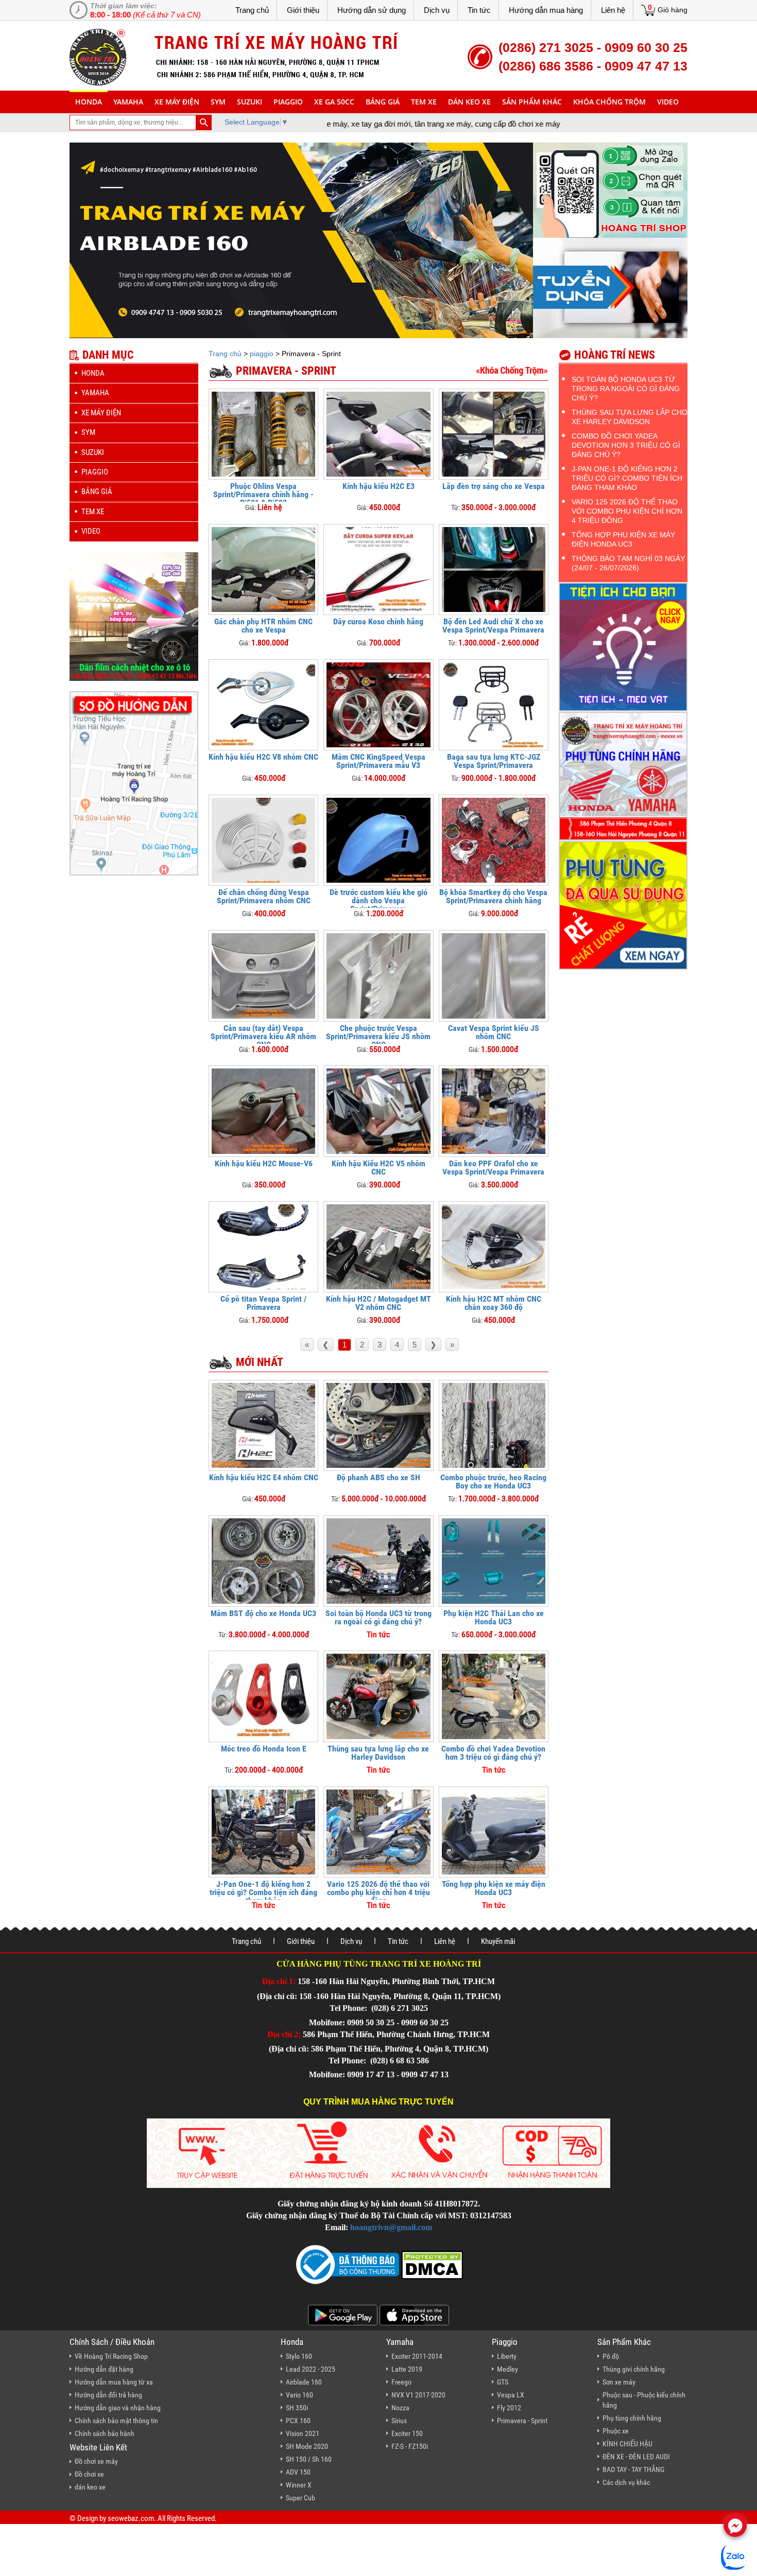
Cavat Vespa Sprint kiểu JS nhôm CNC (494, 1032)
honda (89, 102)
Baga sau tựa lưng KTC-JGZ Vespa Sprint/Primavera (494, 761)
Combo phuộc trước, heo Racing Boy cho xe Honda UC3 (493, 1482)
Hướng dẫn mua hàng (546, 10)
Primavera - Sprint (522, 2421)
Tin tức (479, 10)
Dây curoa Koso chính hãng (378, 621)
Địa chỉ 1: (279, 1981)
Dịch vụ (437, 10)
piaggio (288, 102)
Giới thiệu (303, 10)
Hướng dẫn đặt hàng (104, 2369)
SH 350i (297, 2408)
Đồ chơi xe (89, 2474)
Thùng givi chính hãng (634, 2369)
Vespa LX (511, 2395)
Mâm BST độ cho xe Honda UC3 (263, 1613)
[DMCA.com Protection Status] (431, 2264)
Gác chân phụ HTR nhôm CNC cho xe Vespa (263, 626)
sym (218, 102)
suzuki (250, 102)
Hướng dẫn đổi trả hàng (108, 2395)
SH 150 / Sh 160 (309, 2459)
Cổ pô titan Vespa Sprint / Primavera (263, 1303)
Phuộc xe (616, 2431)
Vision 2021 (303, 2433)
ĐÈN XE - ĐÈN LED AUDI (636, 2457)
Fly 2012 (509, 2408)
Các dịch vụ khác (626, 2482)
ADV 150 (298, 2472)
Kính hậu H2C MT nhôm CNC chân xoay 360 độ (494, 1303)
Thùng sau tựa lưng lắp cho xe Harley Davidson (378, 1753)
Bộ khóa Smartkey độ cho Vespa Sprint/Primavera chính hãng (493, 896)
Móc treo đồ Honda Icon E (264, 1749)
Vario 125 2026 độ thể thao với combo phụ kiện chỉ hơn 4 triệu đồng (378, 1892)
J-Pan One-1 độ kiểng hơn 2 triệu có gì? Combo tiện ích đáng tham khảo (263, 1892)
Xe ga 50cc (334, 102)
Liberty (507, 2356)
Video (668, 102)
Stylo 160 (299, 2356)
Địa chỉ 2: (284, 2034)
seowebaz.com (131, 2518)
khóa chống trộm (609, 102)
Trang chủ (252, 10)
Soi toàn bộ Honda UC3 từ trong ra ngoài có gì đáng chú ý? (378, 1617)
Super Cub (300, 2498)
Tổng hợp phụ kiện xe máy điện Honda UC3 (494, 1888)
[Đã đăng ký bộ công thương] (348, 2264)
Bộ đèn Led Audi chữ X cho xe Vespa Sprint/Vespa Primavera (493, 626)
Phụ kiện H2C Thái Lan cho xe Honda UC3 (494, 1617)
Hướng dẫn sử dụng (372, 10)
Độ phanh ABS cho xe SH (378, 1477)
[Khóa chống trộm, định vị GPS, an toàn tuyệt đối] (512, 370)
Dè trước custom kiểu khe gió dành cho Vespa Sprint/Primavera (378, 900)
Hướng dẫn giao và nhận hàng (118, 2408)
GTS (503, 2382)
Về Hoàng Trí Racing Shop (111, 2356)
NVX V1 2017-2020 (418, 2395)
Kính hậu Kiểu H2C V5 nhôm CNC (378, 1168)
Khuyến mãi (498, 1941)
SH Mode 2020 (307, 2446)
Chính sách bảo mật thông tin (116, 2421)
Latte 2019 (407, 2369)
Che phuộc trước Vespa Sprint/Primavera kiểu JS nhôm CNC (378, 1036)
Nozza (400, 2408)
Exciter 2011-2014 (417, 2356)
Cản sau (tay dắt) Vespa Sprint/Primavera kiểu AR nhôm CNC (263, 1036)
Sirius (399, 2421)
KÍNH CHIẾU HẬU (627, 2444)
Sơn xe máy (619, 2382)
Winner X (299, 2485)
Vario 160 (299, 2395)
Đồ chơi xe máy (96, 2461)
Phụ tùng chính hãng (632, 2418)
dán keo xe (469, 102)
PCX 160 (298, 2421)
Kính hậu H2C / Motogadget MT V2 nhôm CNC (378, 1303)
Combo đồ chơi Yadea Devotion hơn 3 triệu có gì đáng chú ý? (493, 1753)
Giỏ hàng (673, 10)
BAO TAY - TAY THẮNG (633, 2469)
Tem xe (424, 102)
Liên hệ (613, 10)
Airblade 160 (304, 2382)
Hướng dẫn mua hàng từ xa (114, 2382)
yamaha (128, 102)
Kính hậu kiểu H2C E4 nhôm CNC (264, 1477)
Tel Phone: (349, 2008)
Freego (401, 2382)
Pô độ (611, 2356)
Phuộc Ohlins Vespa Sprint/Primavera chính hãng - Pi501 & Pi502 (263, 494)
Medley (507, 2369)
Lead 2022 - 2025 (311, 2369)
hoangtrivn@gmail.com (391, 2227)
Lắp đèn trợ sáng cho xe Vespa (494, 486)
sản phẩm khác (532, 102)
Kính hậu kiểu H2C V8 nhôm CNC (263, 757)
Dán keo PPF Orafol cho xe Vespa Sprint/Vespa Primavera (493, 1168)
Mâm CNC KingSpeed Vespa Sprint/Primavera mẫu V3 (378, 761)
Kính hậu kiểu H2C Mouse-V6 (264, 1163)
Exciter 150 (407, 2433)
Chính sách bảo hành (105, 2433)
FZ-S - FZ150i (410, 2446)
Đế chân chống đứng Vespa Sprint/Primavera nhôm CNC (264, 896)
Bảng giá (383, 102)
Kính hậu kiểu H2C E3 (378, 486)
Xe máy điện (177, 102)
